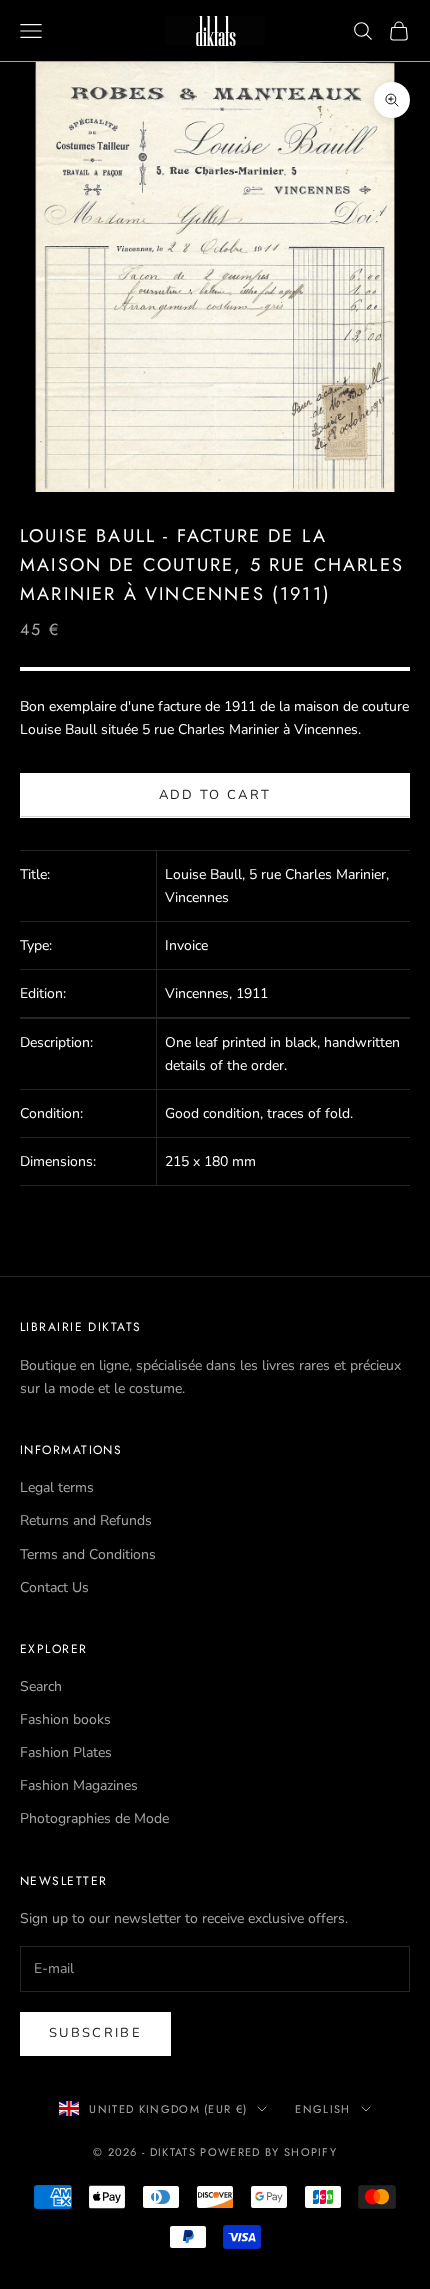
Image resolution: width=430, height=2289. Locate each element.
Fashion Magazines (79, 1785)
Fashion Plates (66, 1752)
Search (41, 1686)
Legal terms (57, 1487)
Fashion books (65, 1719)
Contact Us (54, 1587)
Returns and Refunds (86, 1520)
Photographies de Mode (94, 1818)
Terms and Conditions (88, 1554)
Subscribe (95, 2033)
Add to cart (215, 795)
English (322, 2109)
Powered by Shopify (268, 2152)
